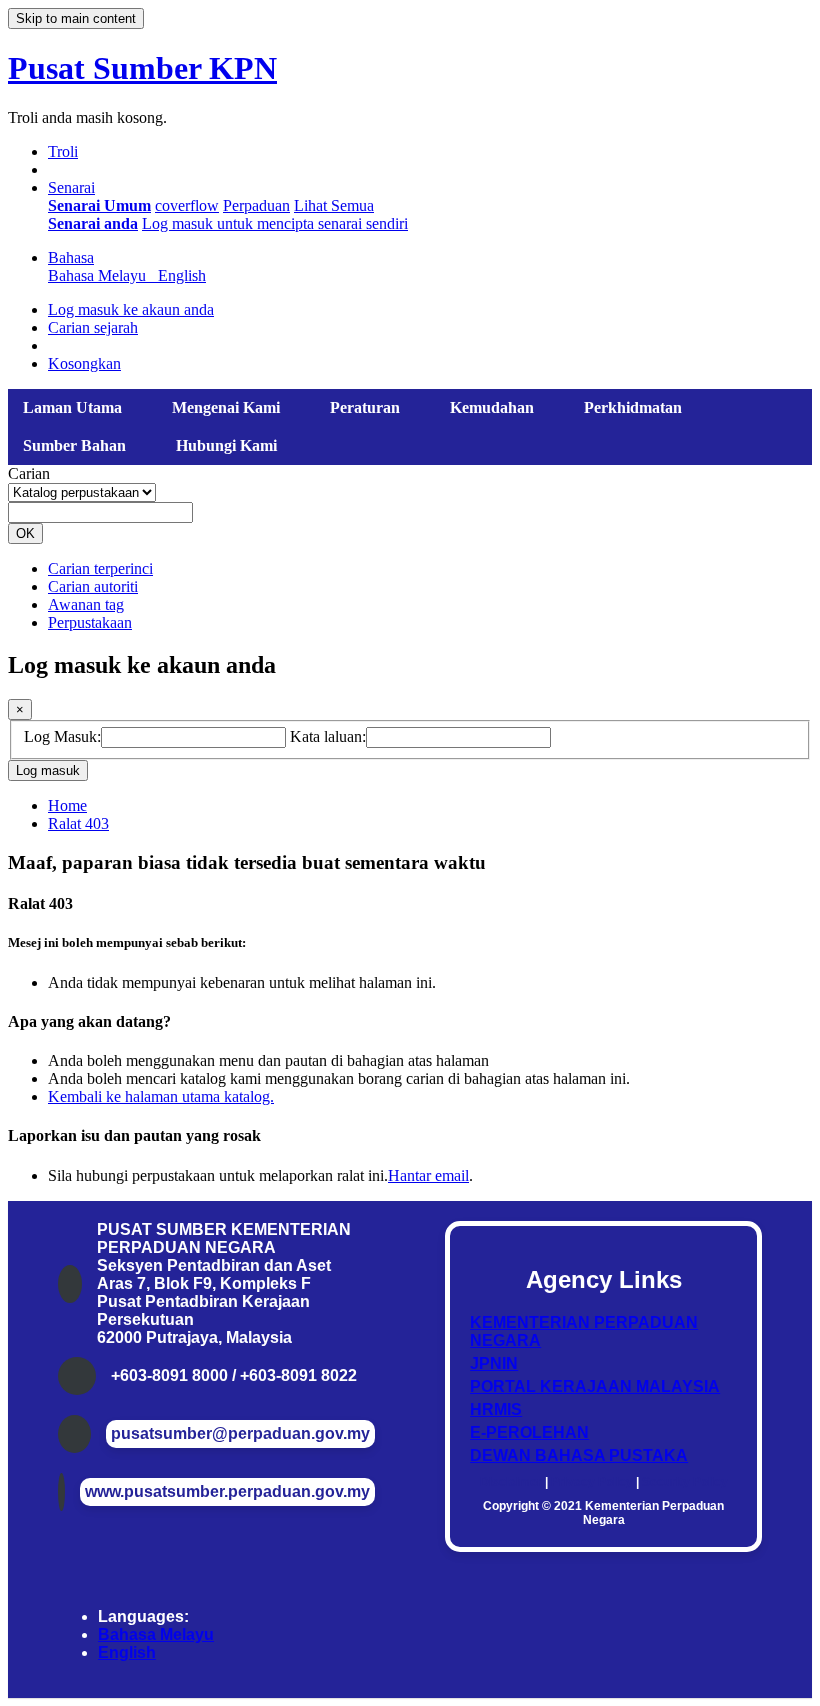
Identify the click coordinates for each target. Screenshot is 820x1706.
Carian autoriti (93, 586)
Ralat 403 (78, 823)
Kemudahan (492, 407)
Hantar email (428, 1175)
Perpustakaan (90, 622)
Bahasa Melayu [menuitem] (101, 275)
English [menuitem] (182, 275)
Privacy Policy (592, 1482)
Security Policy (685, 1482)
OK (25, 533)
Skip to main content (76, 18)
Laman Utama (72, 407)
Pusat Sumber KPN (142, 68)
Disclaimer (511, 1482)
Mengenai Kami (226, 407)
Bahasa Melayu (156, 1634)
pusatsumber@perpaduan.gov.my (240, 1433)
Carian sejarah (93, 327)
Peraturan (365, 407)
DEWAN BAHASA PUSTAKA (579, 1455)
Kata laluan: (328, 736)
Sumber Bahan (74, 445)
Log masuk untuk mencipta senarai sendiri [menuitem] (275, 223)
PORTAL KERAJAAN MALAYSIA (595, 1386)
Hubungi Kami (226, 445)
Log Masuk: (62, 736)
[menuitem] (99, 205)
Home (67, 805)
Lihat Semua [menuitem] (334, 205)
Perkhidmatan (633, 407)
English (127, 1652)
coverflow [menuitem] (187, 205)
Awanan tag (86, 604)
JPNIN (494, 1363)
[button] (63, 151)
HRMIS (496, 1409)
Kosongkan (84, 363)
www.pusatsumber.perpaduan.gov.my (227, 1491)
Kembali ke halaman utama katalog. (161, 1096)
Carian (29, 473)
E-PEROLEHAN (529, 1432)
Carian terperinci (100, 568)
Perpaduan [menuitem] (256, 205)
